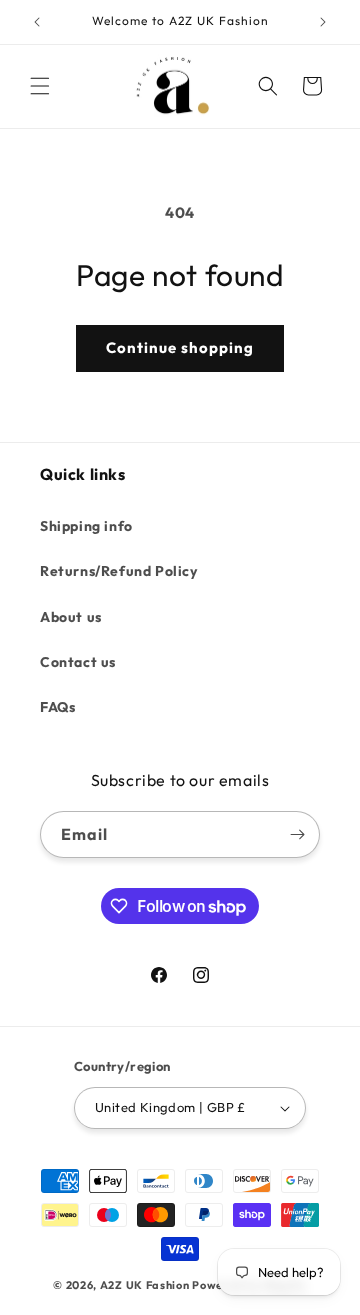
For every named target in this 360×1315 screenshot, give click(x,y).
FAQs (57, 707)
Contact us (78, 662)
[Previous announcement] (37, 22)
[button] (40, 86)
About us (71, 617)
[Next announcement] (323, 22)
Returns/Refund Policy (119, 571)
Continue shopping (180, 347)
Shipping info (86, 526)
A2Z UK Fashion (145, 1285)
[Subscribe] (297, 834)
